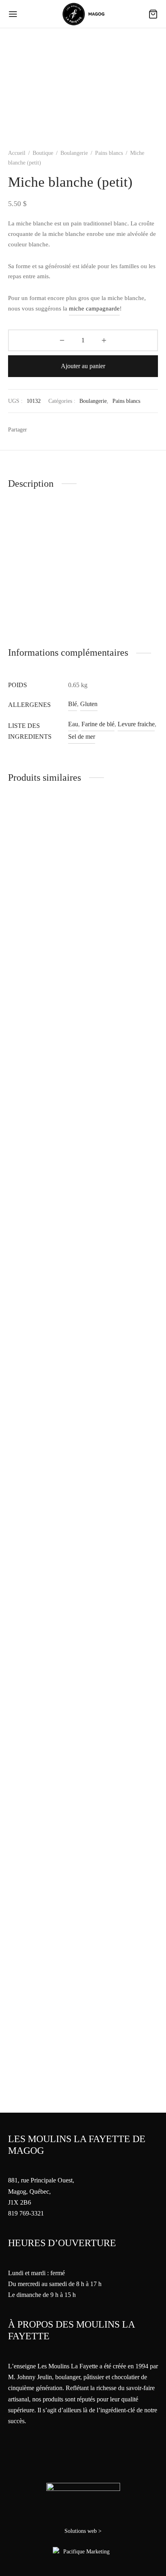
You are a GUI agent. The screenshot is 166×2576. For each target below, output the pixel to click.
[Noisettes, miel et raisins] (44, 1125)
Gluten (89, 704)
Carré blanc (101, 2086)
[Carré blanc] (122, 1772)
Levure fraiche (136, 724)
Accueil (17, 153)
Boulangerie (74, 153)
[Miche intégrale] (44, 1493)
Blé (73, 704)
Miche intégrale (28, 1529)
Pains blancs (109, 153)
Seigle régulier (105, 1439)
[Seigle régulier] (122, 1125)
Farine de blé (98, 724)
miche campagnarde (94, 308)
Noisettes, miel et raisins (39, 1439)
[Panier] (153, 14)
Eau (73, 724)
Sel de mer (82, 737)
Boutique (43, 153)
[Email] (52, 429)
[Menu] (13, 14)
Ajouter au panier (83, 366)
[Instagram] (92, 2519)
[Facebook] (37, 429)
